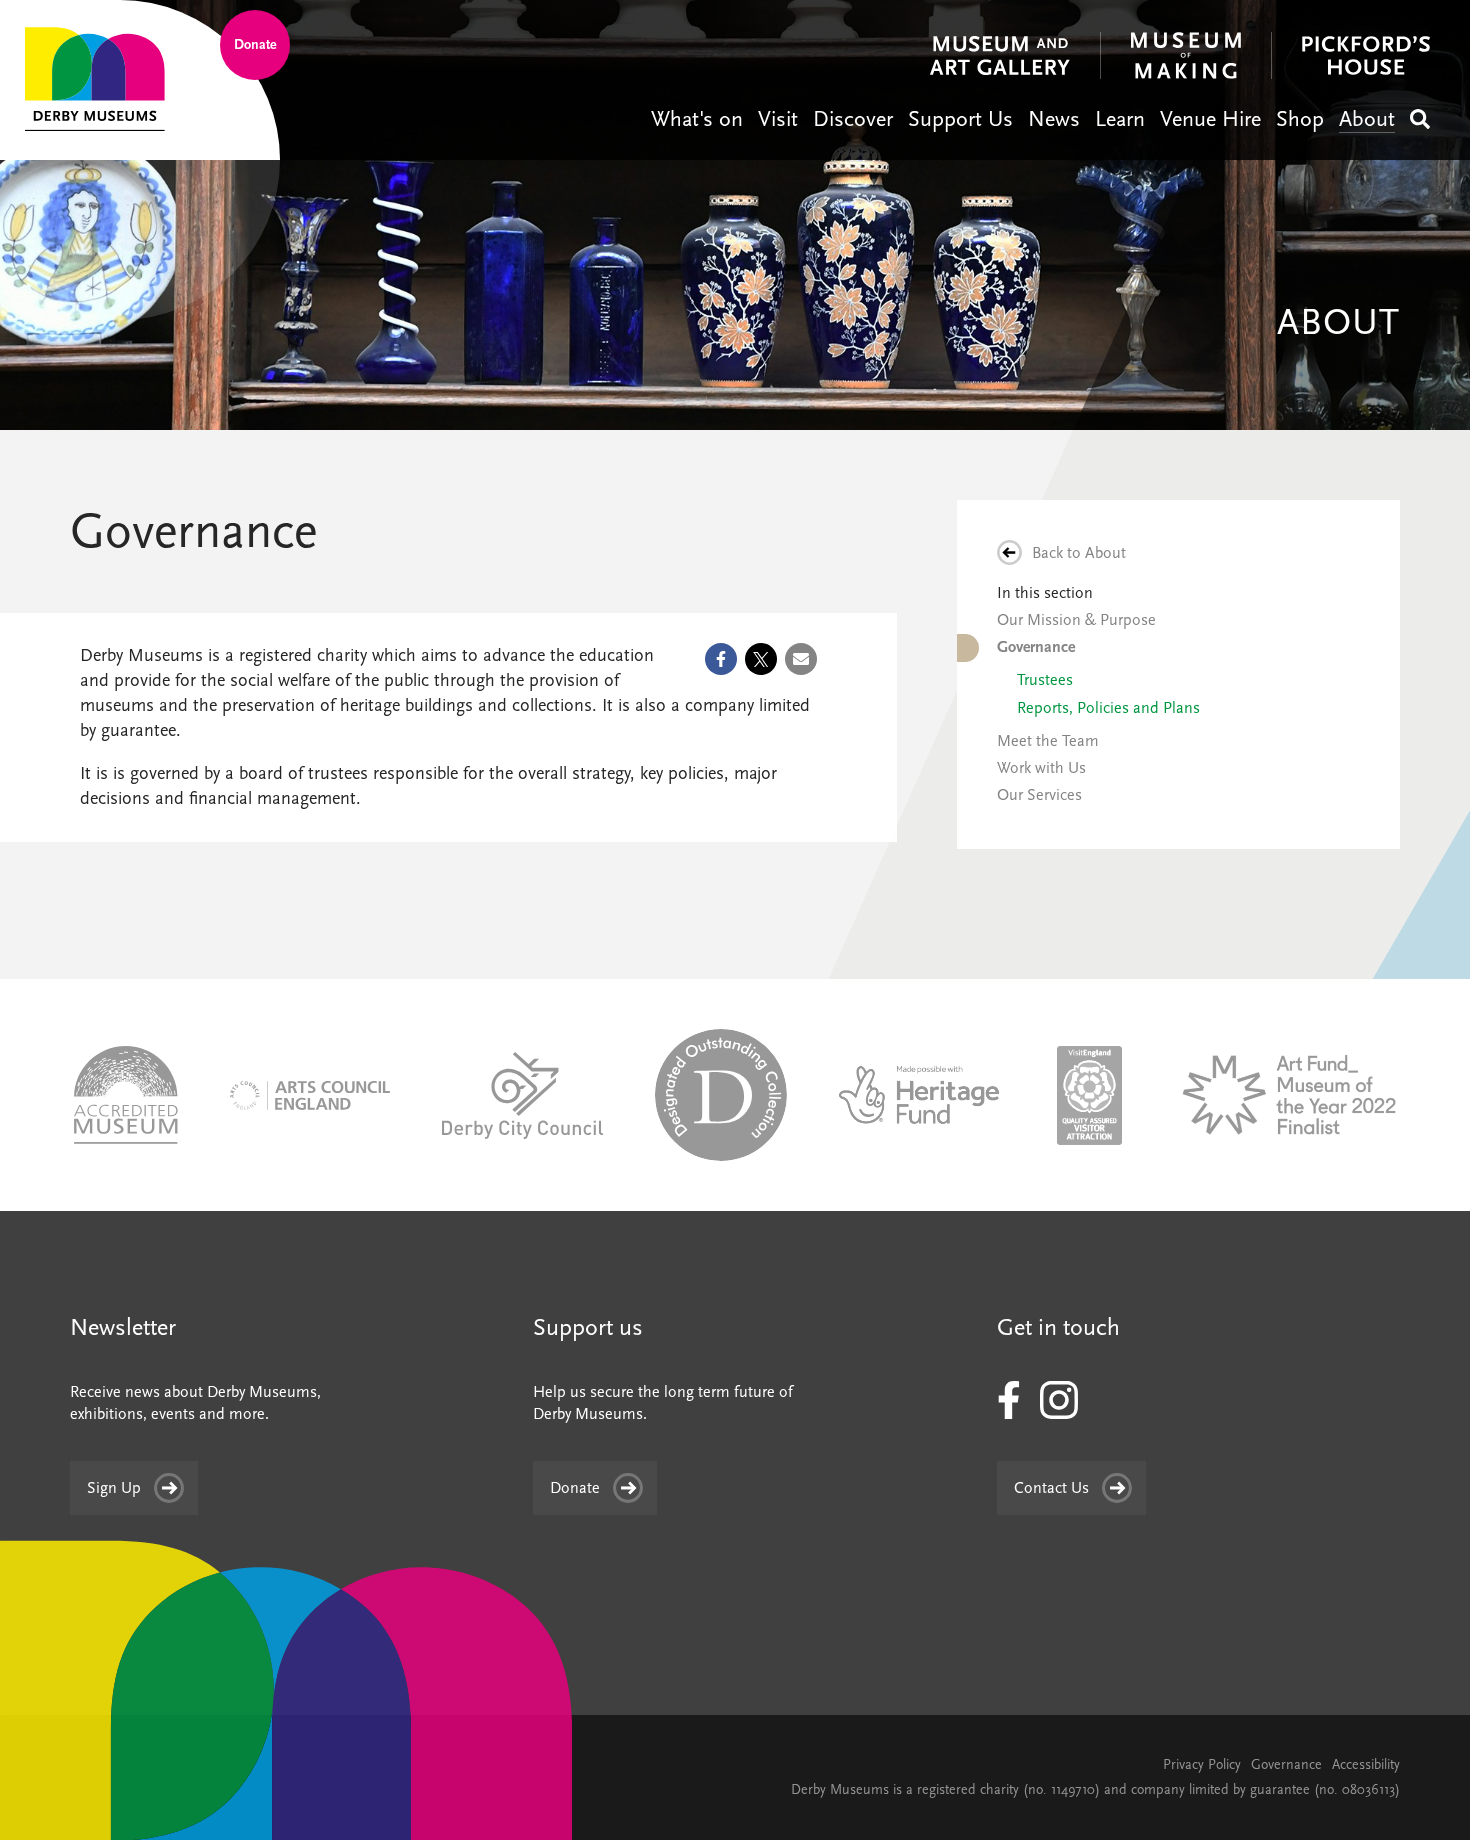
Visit (778, 119)
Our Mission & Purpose (1076, 620)
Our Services (1039, 795)
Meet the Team (1048, 741)
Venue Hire (1210, 119)
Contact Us (1051, 1488)
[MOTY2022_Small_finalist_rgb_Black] (1287, 1094)
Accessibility (1366, 1764)
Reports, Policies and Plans (1108, 708)
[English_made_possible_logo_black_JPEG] (919, 1094)
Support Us (960, 119)
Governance (1036, 647)
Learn (1120, 119)
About (1367, 119)
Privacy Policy (1202, 1764)
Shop (1300, 119)
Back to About (1079, 553)
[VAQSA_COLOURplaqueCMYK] (1089, 1094)
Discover (853, 119)
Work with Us (1041, 768)
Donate (255, 44)
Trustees (1045, 680)
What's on (697, 119)
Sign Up (114, 1488)
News (1054, 119)
